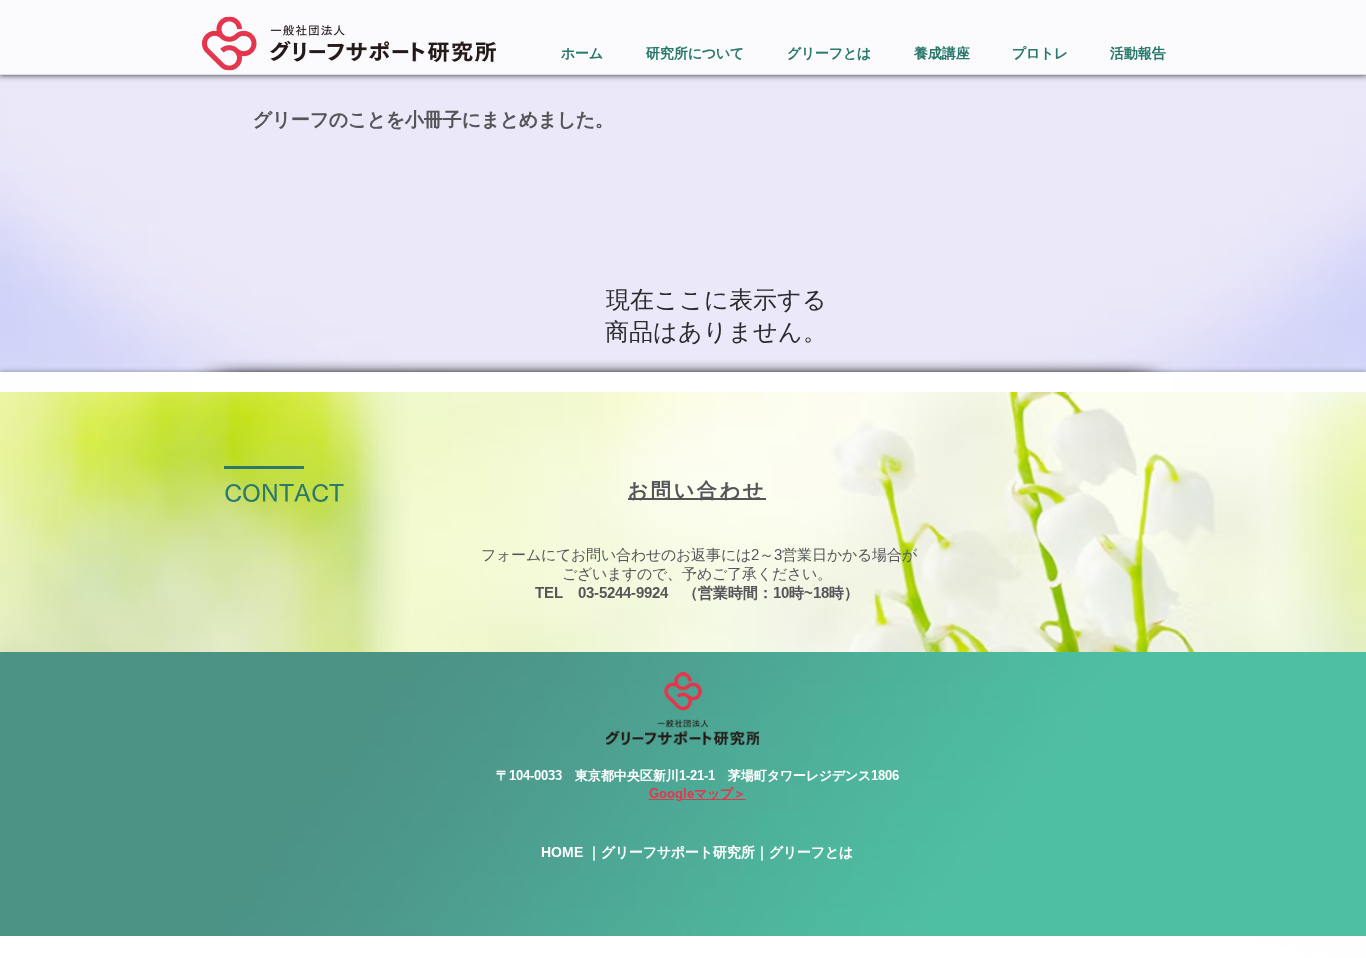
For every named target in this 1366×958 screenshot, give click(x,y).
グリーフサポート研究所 (678, 852)
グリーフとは (811, 852)
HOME (562, 852)
